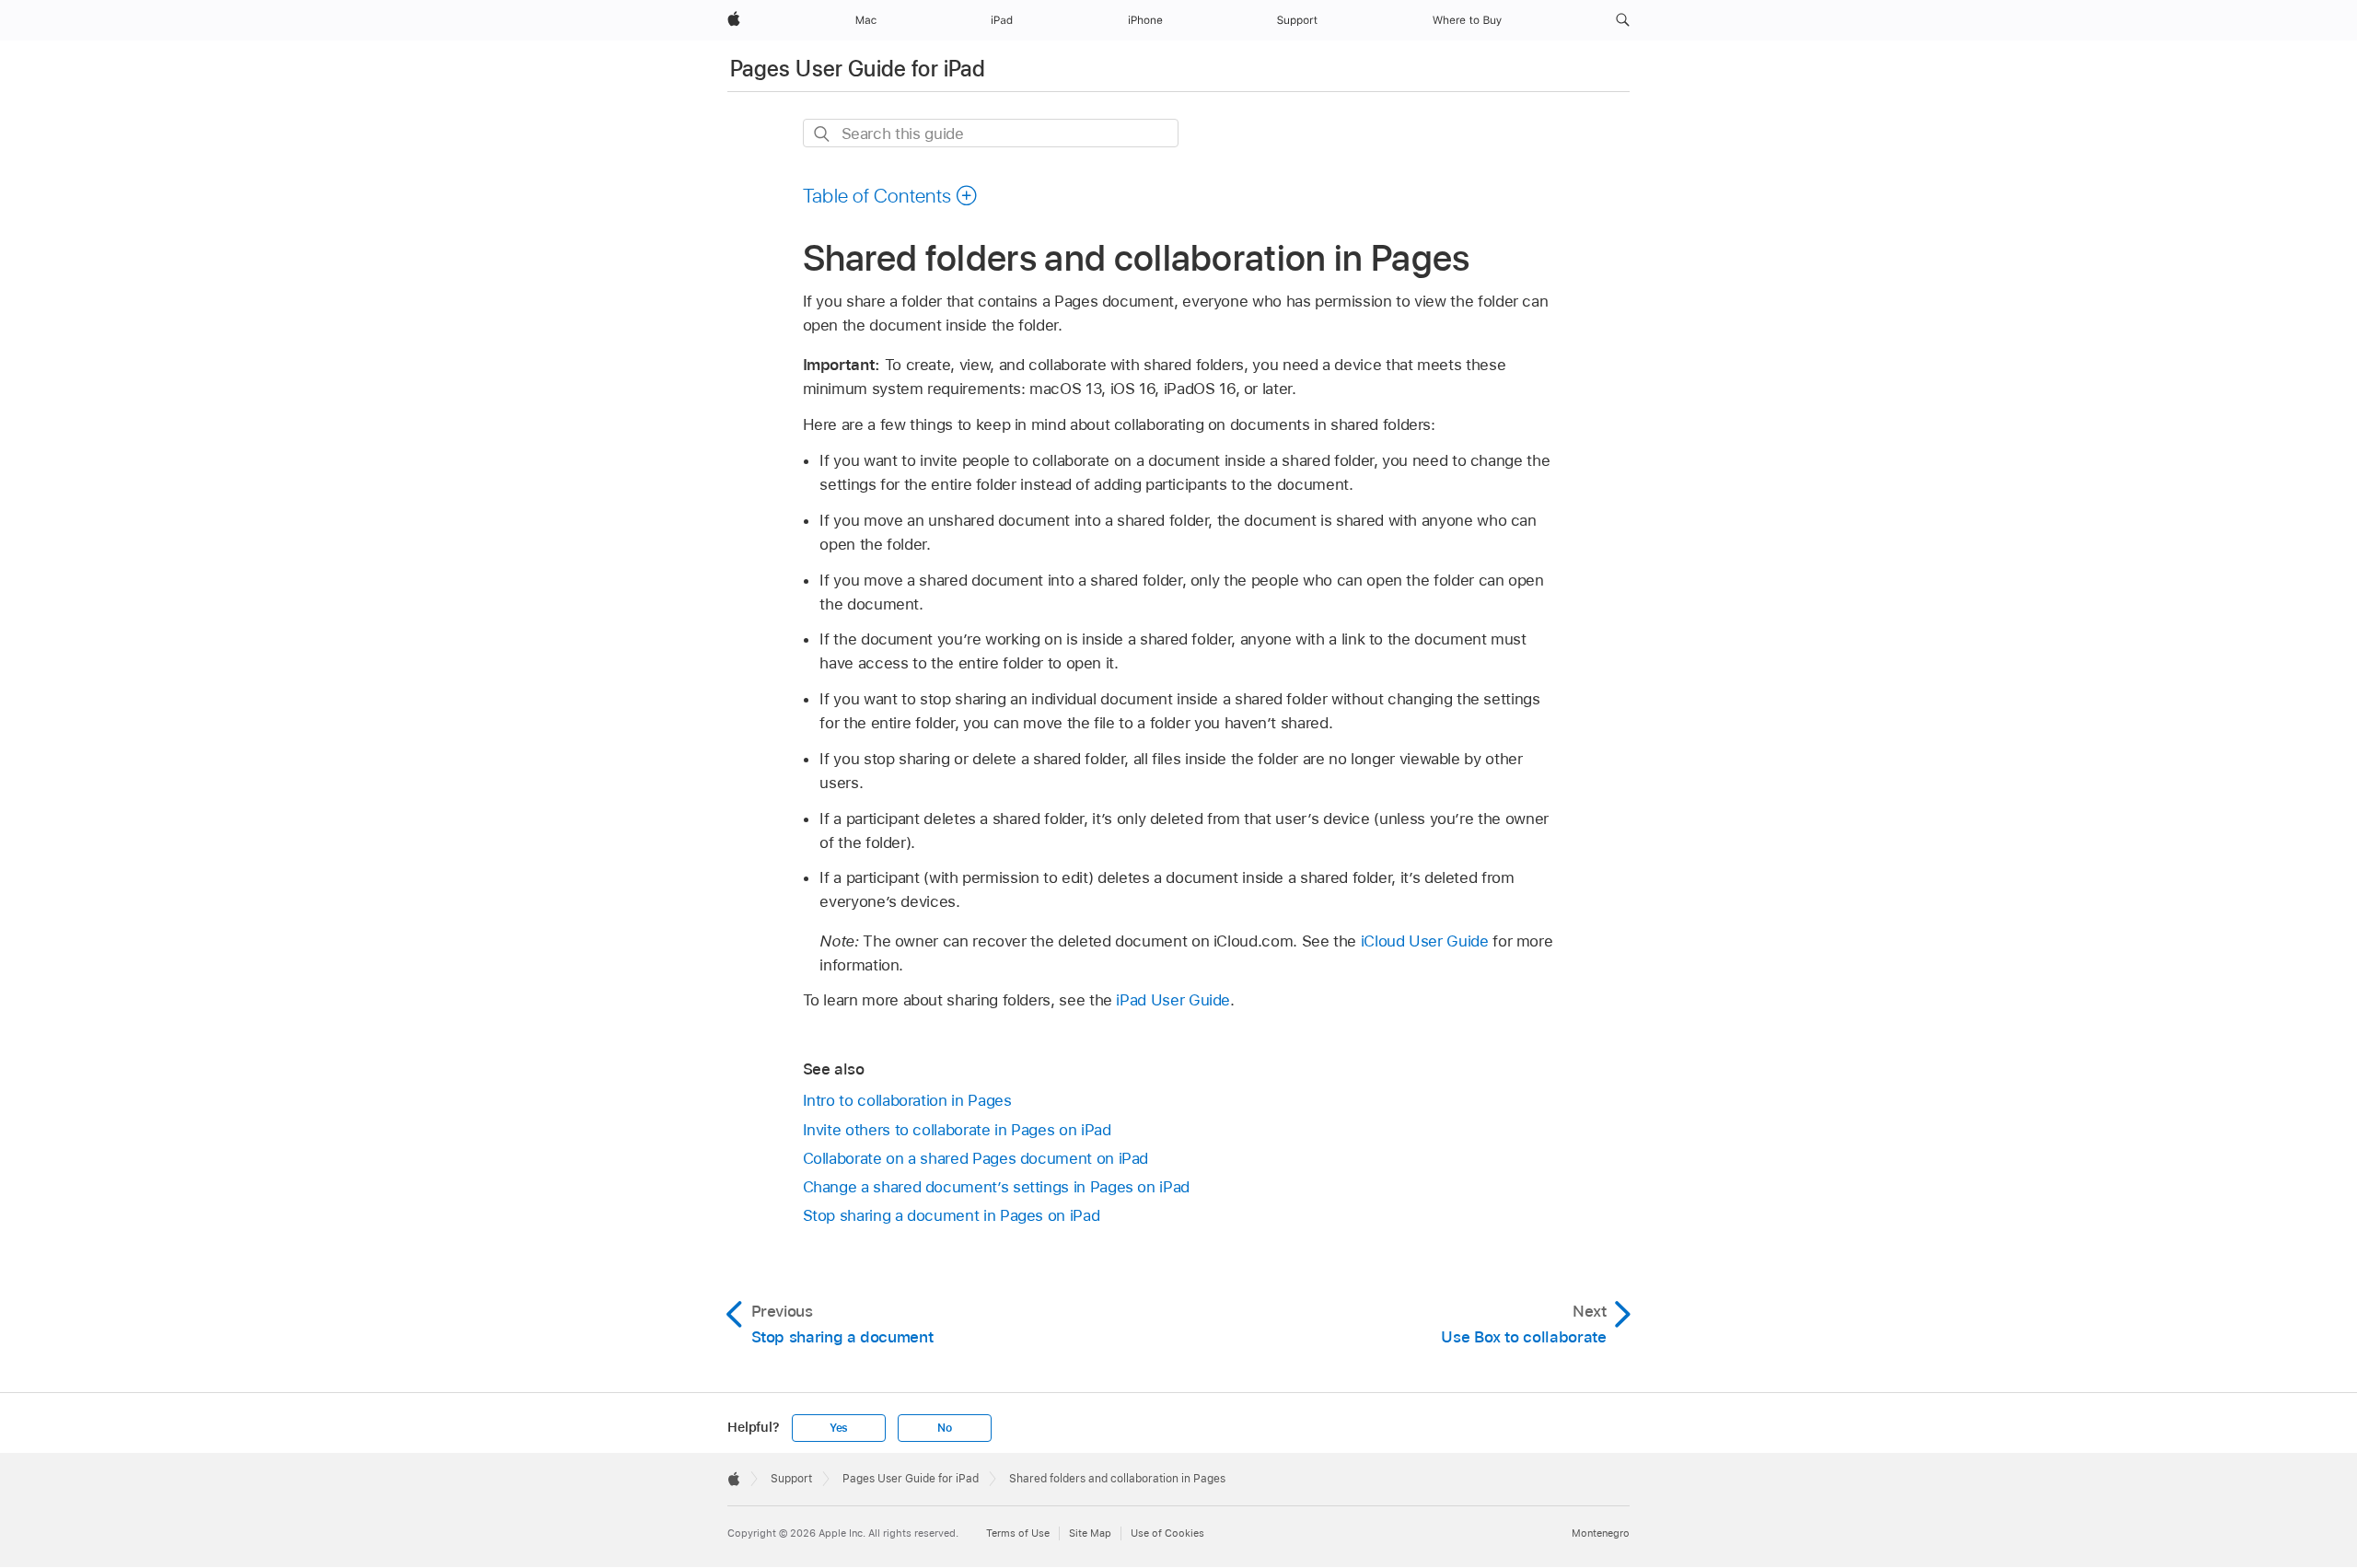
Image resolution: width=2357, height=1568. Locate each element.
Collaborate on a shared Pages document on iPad (976, 1158)
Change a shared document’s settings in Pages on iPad (996, 1187)
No (945, 1428)
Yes (839, 1428)
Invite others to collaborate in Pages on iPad (957, 1130)
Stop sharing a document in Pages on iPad (952, 1215)
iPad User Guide (1173, 1000)
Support (791, 1479)
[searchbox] (991, 133)
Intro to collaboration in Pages (907, 1100)
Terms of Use (1018, 1533)
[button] (1623, 20)
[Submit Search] (823, 134)
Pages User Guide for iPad (858, 69)
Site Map (1090, 1533)
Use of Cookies (1167, 1533)
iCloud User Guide (1425, 941)
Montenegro (1601, 1533)
